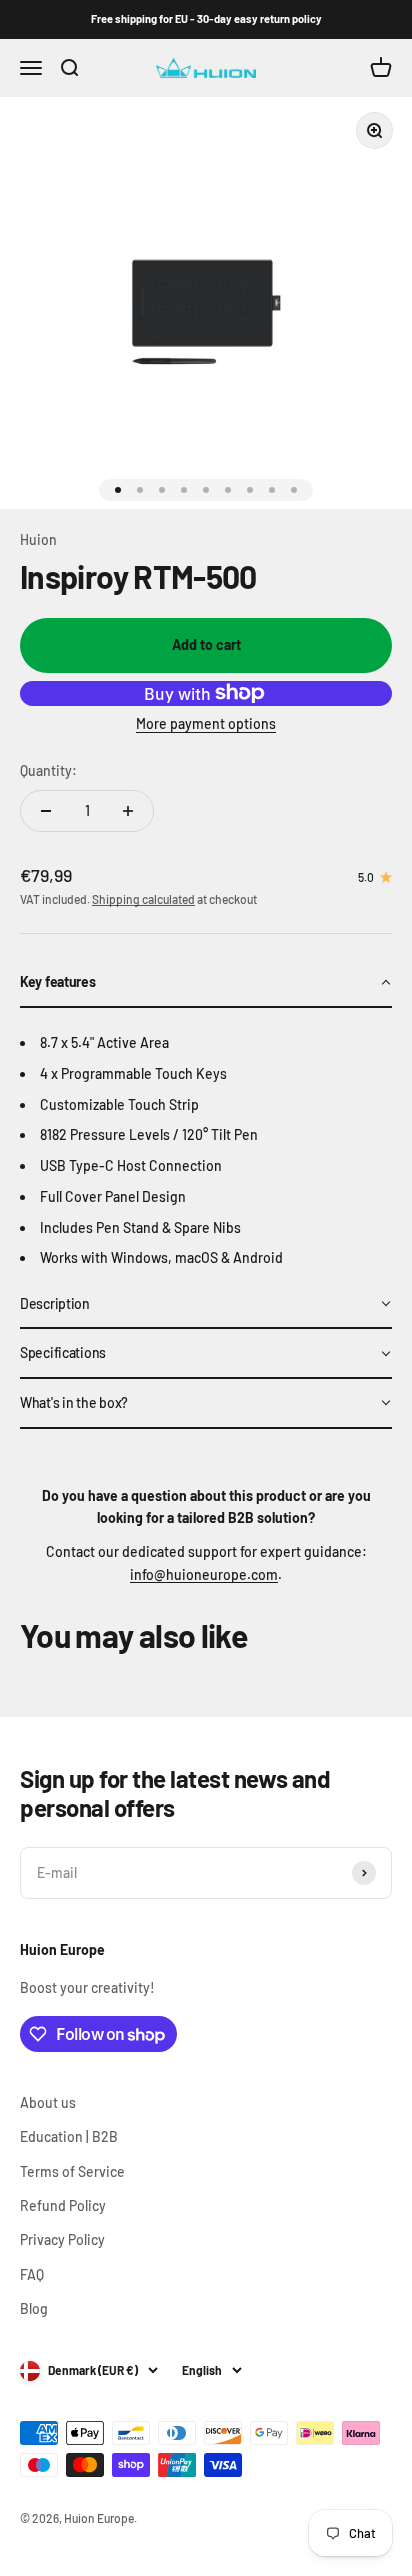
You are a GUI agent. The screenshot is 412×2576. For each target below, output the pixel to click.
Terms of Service (72, 2171)
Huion (38, 539)
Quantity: (48, 770)
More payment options (206, 723)
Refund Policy (63, 2205)
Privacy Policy (62, 2239)
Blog (34, 2308)
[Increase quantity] (128, 811)
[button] (206, 983)
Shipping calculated (143, 899)
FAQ (32, 2274)
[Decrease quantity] (46, 811)
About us (48, 2102)
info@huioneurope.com (204, 1574)
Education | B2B (69, 2136)
